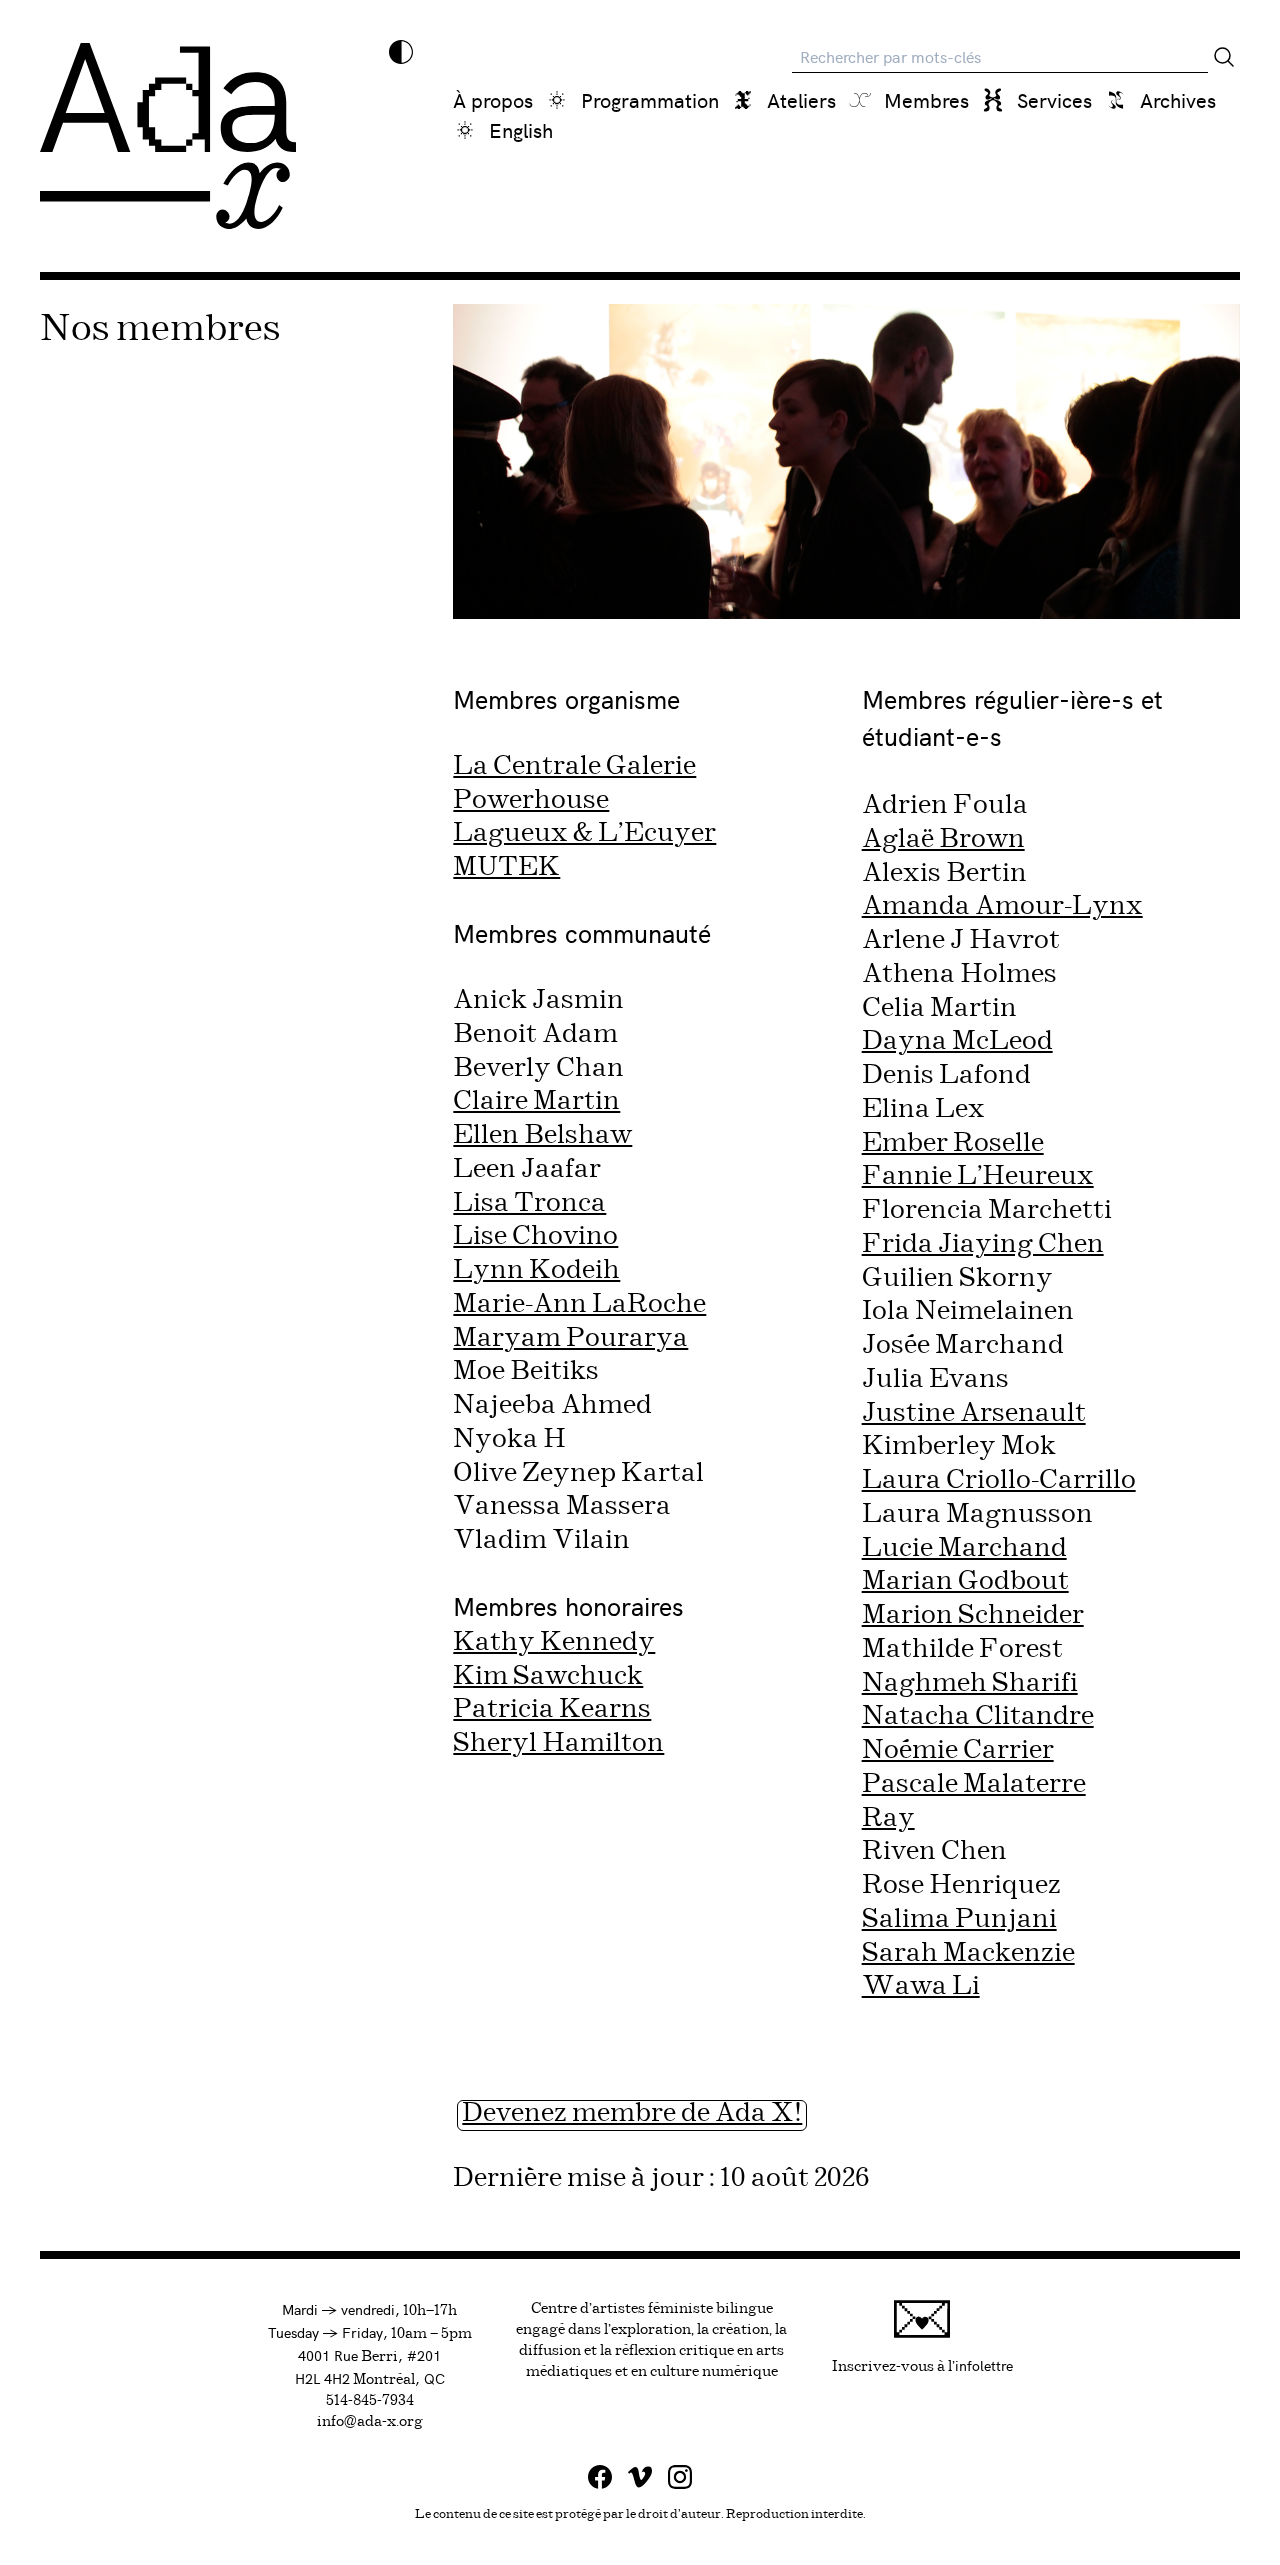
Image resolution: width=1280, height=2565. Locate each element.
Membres (926, 99)
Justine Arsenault (974, 1413)
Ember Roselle (953, 1143)
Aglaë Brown (943, 839)
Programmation (650, 99)
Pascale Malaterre (974, 1784)
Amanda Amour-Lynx (1002, 906)
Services (1054, 99)
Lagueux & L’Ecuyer (584, 833)
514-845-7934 (370, 2401)
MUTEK (506, 867)
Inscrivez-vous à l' (922, 2364)
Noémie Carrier (958, 1750)
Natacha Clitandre (978, 1716)
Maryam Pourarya (570, 1338)
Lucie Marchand (964, 1548)
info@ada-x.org (370, 2422)
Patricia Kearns (552, 1709)
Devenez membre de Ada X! (632, 2113)
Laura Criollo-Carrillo (999, 1480)
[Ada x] (168, 136)
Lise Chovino (535, 1236)
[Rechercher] (1224, 57)
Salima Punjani (959, 1919)
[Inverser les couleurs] (401, 52)
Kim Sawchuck (548, 1676)
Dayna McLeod (957, 1041)
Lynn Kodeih (536, 1270)
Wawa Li (921, 1986)
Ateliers (801, 99)
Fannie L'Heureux (978, 1176)
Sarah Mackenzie (968, 1953)
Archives (1178, 99)
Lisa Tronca (529, 1203)
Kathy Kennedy (554, 1642)
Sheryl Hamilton (558, 1743)
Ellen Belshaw (542, 1135)
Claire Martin (536, 1101)
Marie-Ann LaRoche (579, 1304)
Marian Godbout (965, 1581)
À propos (493, 99)
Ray (888, 1818)
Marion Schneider (973, 1615)
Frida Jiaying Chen (983, 1244)
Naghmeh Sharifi (970, 1683)
